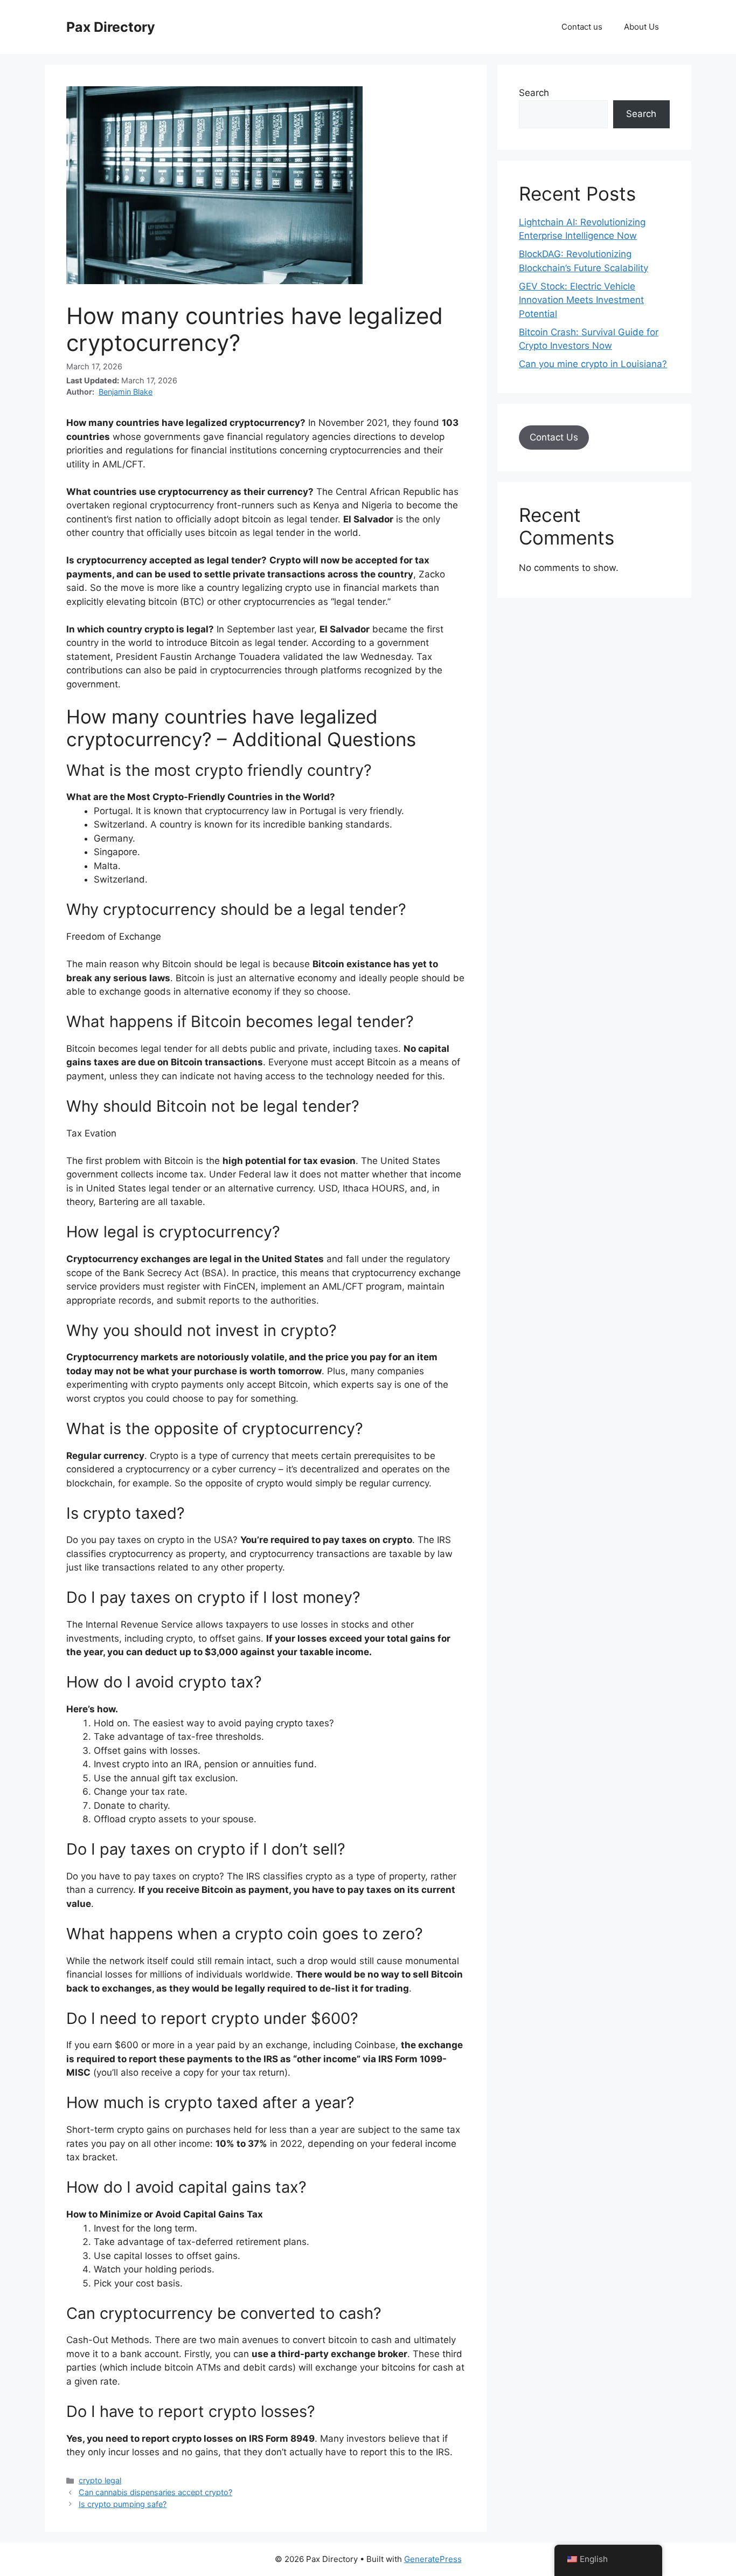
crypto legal (100, 2480)
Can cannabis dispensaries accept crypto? (155, 2492)
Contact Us (554, 437)
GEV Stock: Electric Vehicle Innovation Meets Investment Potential (581, 300)
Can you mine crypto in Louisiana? (593, 364)
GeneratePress (433, 2559)
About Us (641, 27)
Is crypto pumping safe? (123, 2504)
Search (534, 93)
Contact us (582, 27)
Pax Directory (111, 27)
